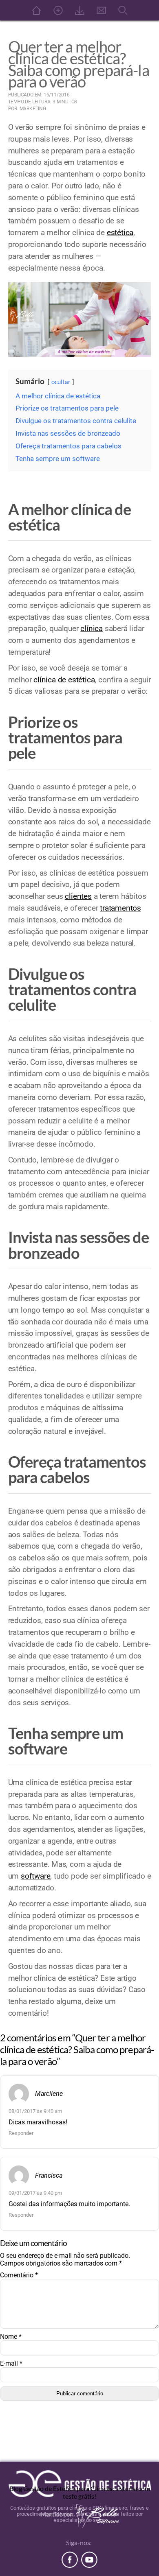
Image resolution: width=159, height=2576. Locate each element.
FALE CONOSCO (101, 10)
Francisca (49, 2175)
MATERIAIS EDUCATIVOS (79, 10)
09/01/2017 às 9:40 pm (35, 2193)
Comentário (19, 2275)
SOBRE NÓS (58, 10)
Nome (11, 2337)
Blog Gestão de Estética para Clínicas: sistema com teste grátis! (80, 2492)
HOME (36, 10)
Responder (21, 2133)
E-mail (11, 2363)
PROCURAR (123, 10)
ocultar (61, 382)
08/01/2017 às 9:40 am (35, 2111)
